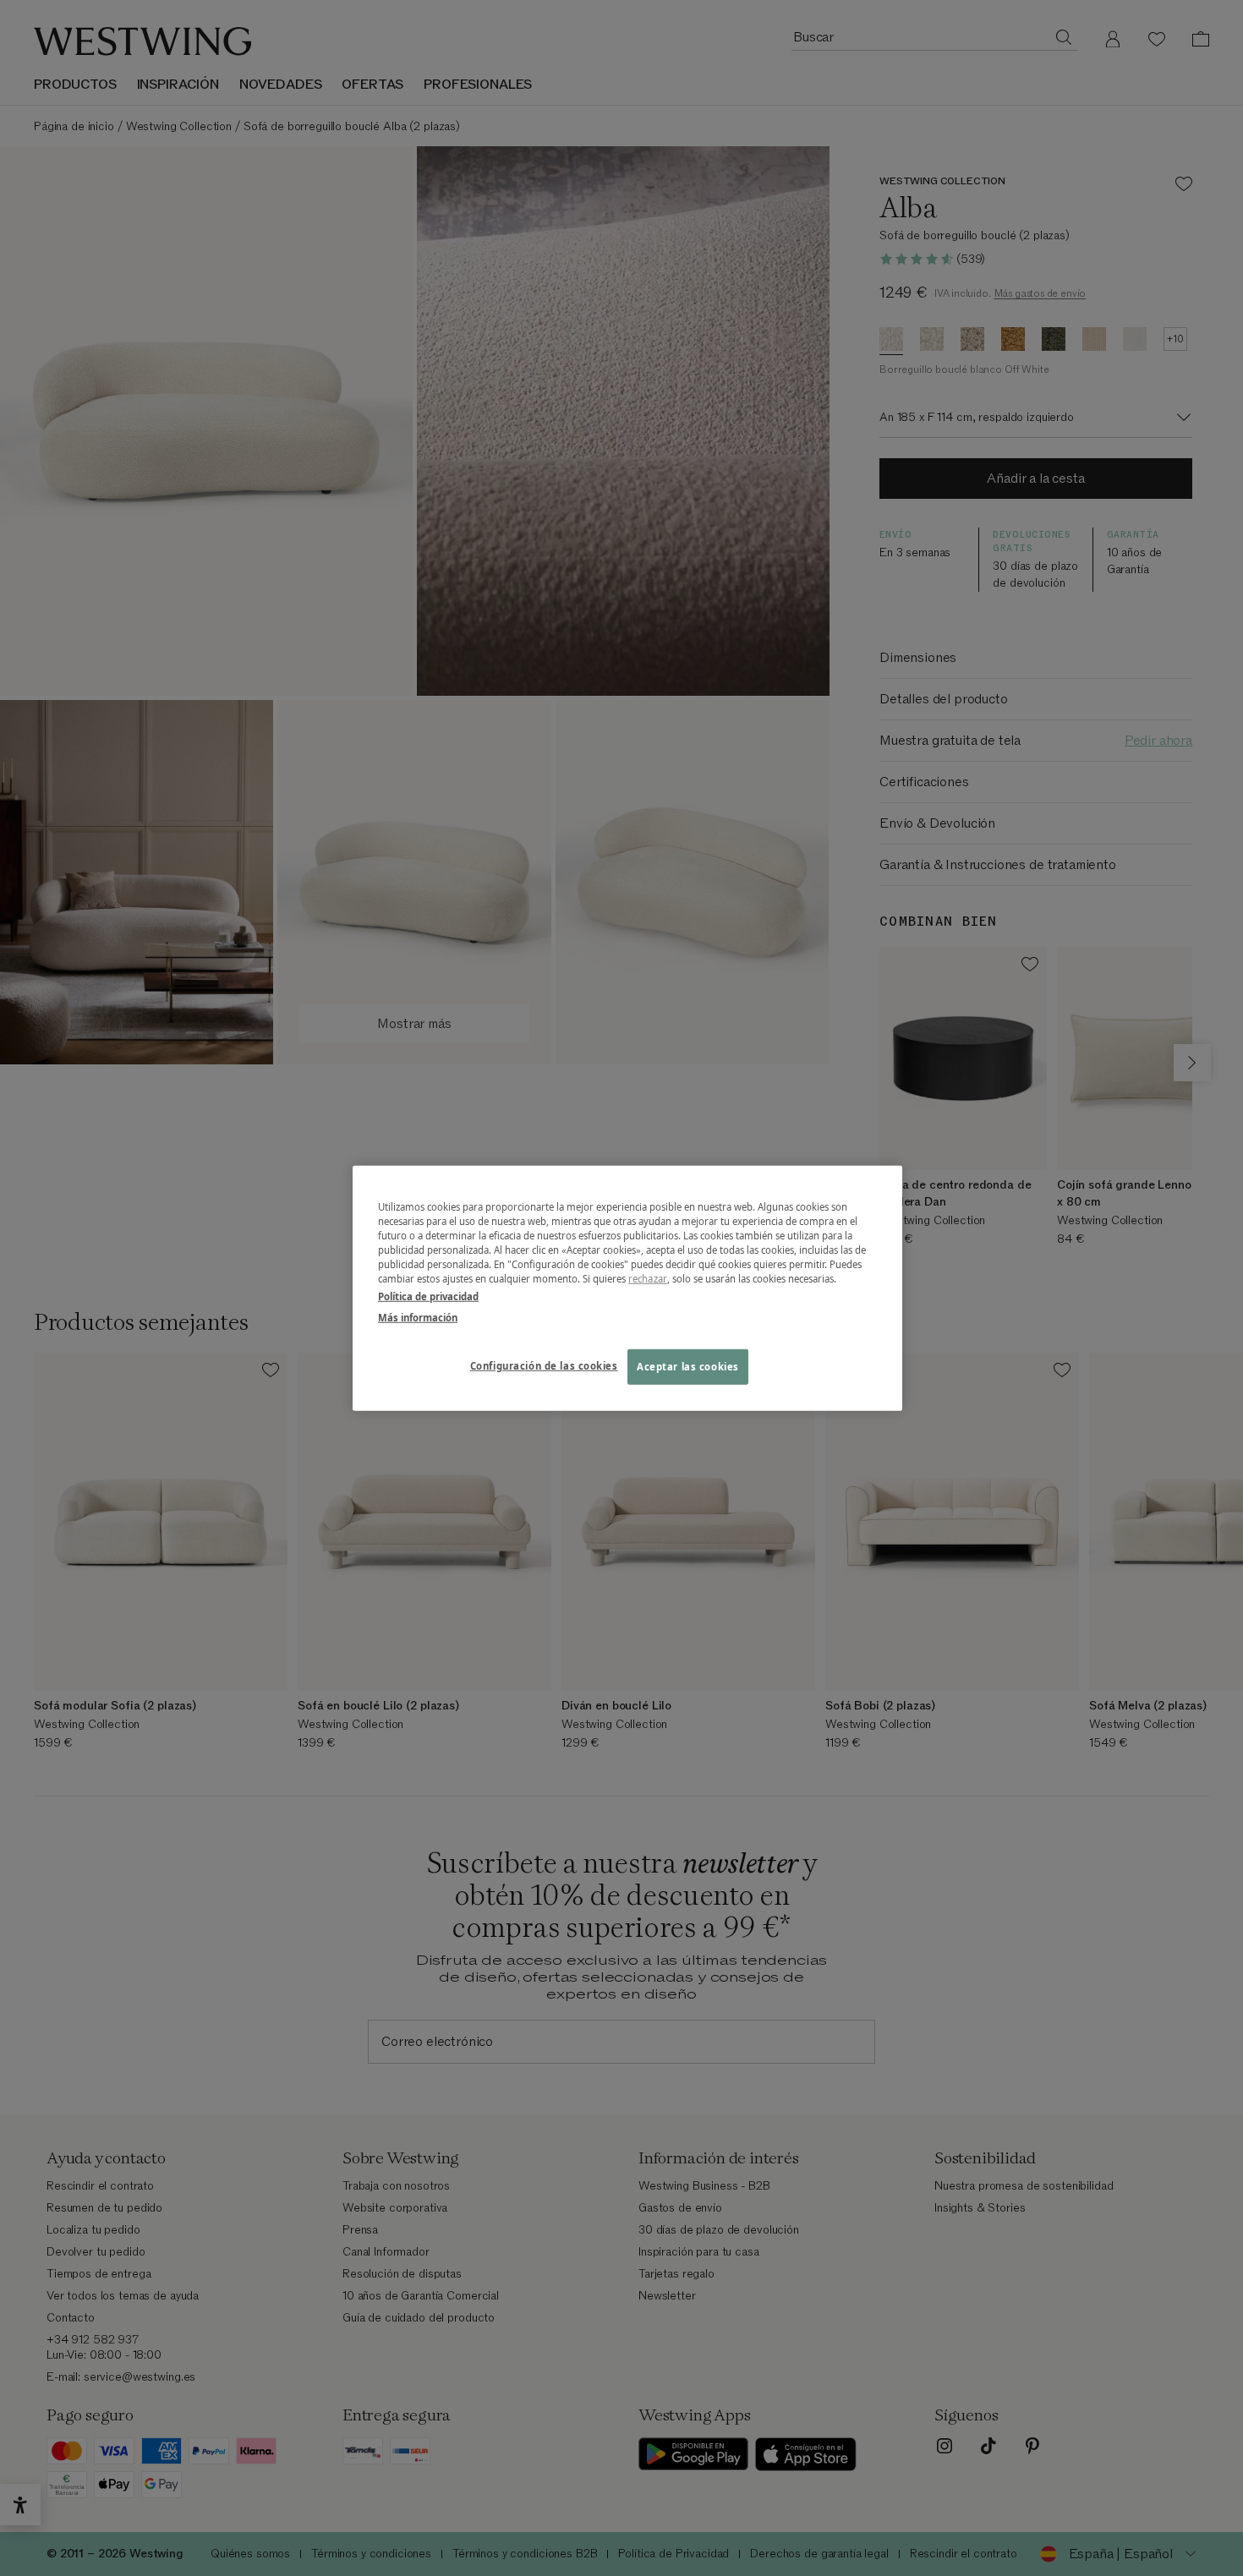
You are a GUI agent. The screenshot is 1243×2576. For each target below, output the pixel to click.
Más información (418, 1318)
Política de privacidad (428, 1296)
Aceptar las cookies (688, 1367)
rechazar (648, 1279)
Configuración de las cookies (544, 1366)
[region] (627, 1288)
